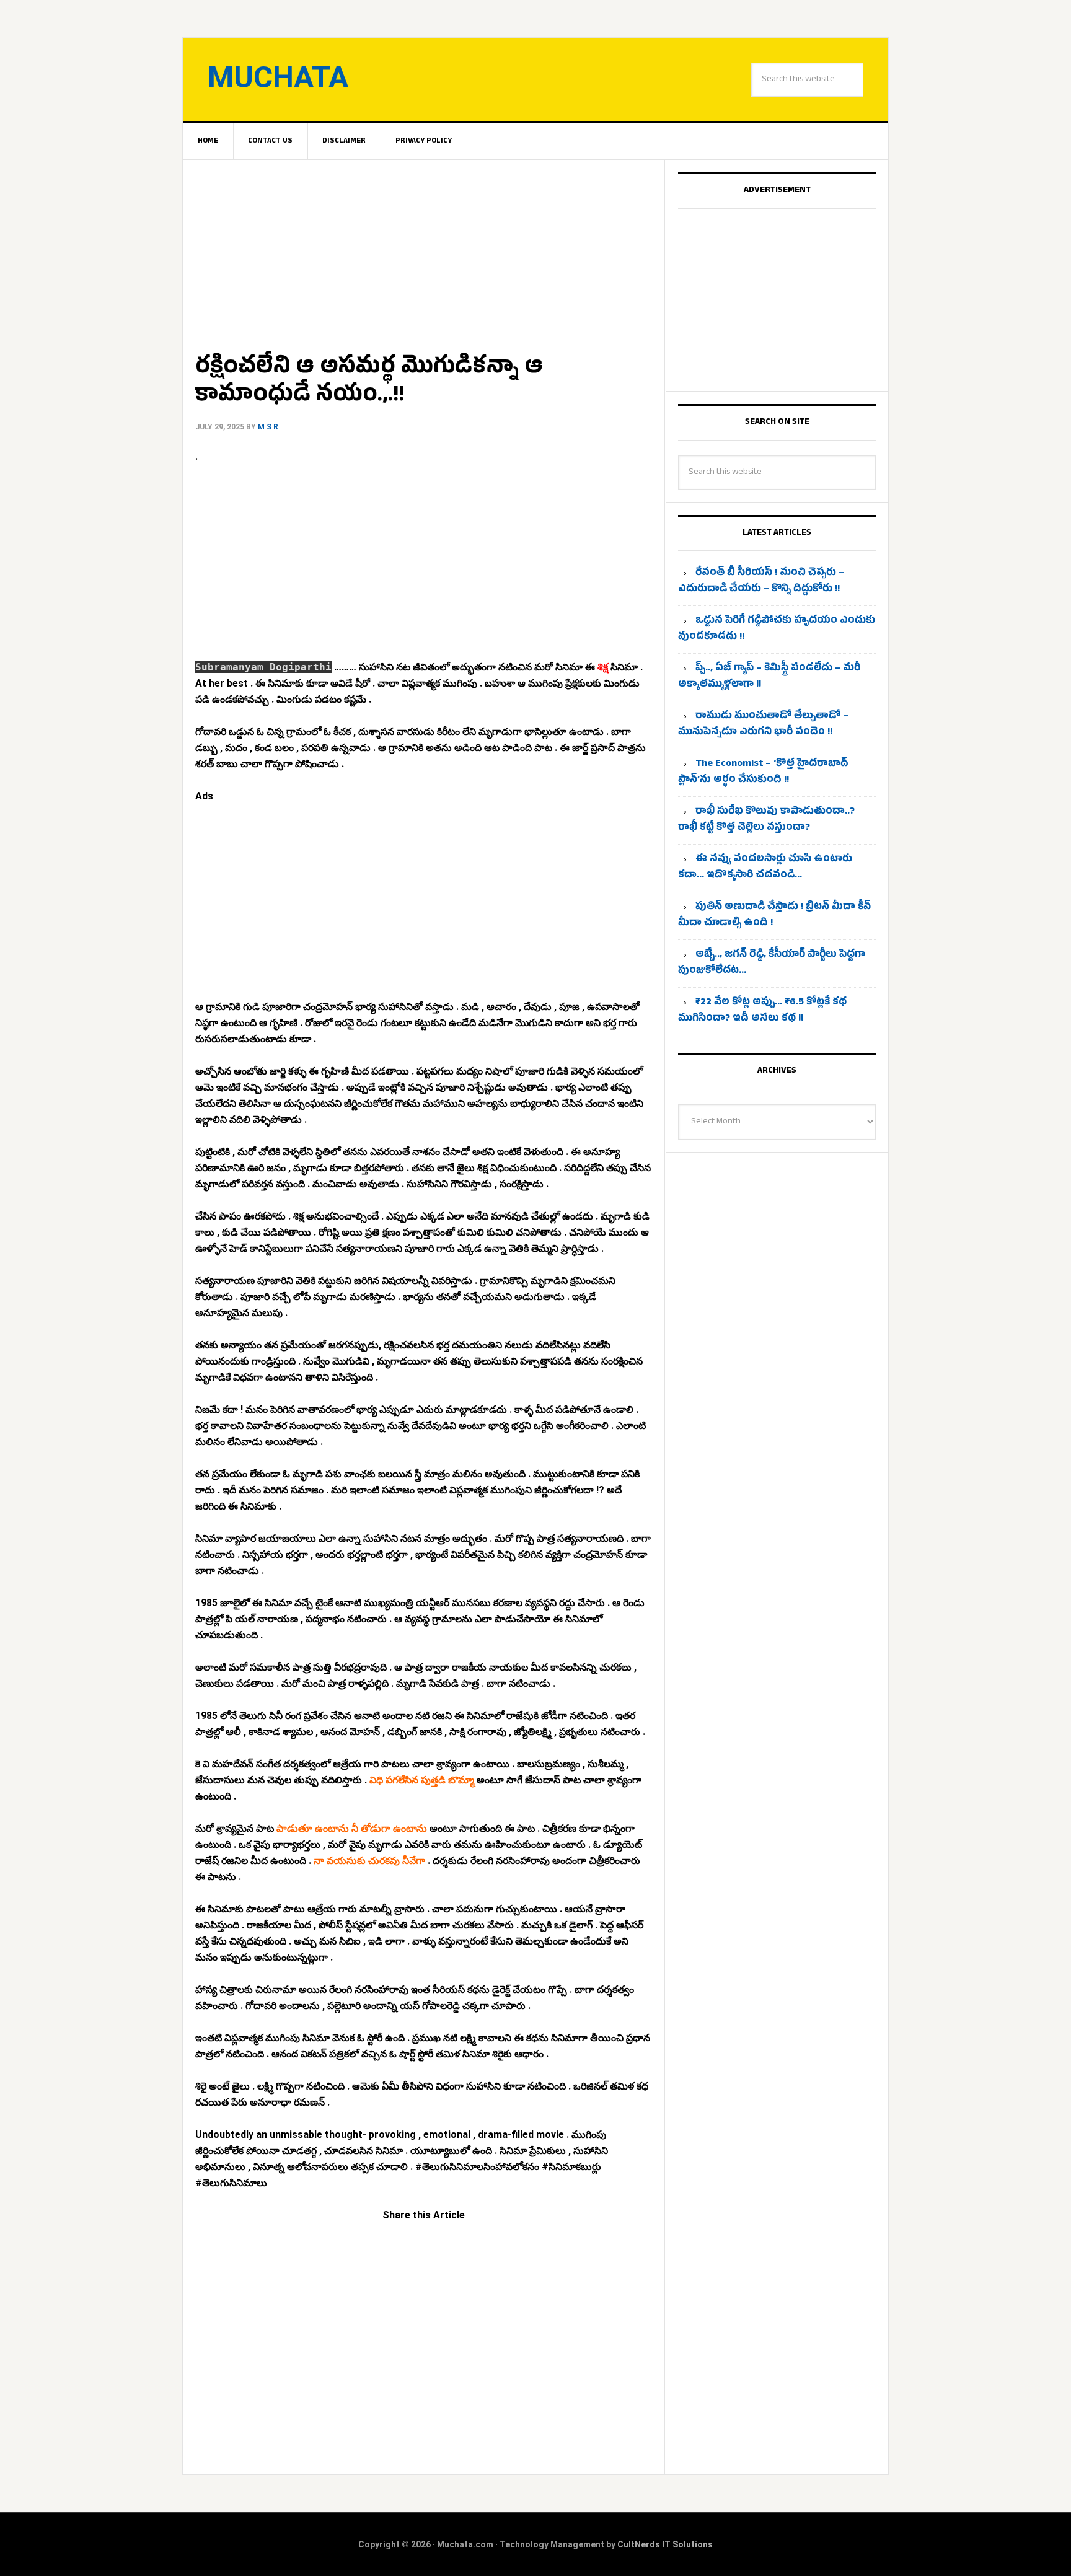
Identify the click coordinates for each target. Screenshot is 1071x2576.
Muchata (278, 77)
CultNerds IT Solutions (665, 2544)
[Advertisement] (424, 252)
